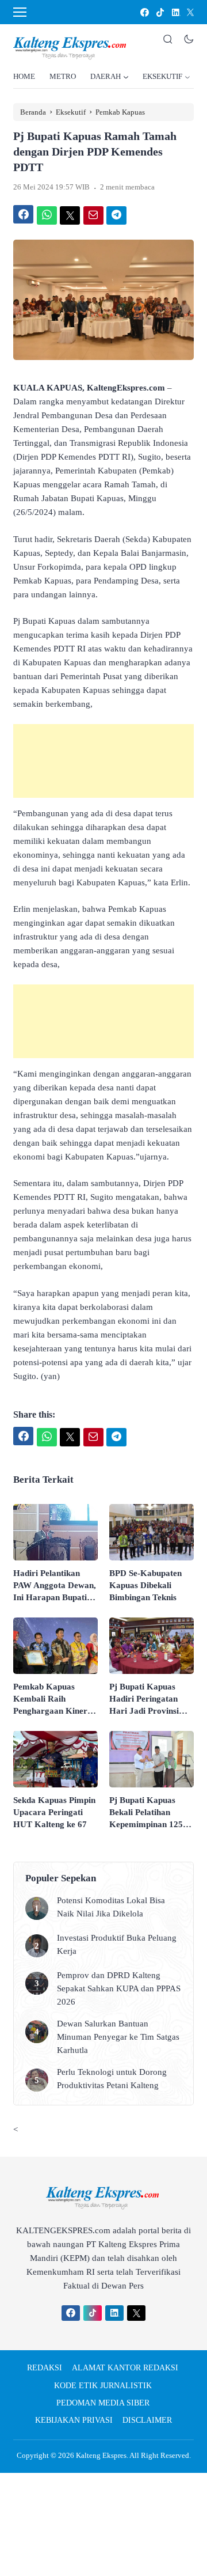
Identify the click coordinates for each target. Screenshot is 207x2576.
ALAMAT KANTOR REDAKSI (125, 2368)
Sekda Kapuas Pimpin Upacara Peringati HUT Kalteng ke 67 (54, 1812)
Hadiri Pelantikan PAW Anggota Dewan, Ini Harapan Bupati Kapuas (55, 1586)
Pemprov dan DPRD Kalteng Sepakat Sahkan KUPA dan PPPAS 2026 (119, 1988)
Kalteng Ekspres (101, 2455)
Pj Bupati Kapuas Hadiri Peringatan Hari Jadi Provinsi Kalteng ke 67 (144, 1700)
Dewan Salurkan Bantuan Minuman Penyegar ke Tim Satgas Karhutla (118, 2037)
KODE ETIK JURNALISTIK (103, 2386)
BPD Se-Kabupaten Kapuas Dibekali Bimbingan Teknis (145, 1585)
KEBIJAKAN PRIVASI (74, 2420)
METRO (63, 76)
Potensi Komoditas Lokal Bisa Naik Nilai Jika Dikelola (111, 1907)
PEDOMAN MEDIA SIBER (103, 2403)
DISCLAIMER (147, 2420)
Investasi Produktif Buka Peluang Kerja (117, 1944)
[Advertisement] (103, 761)
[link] (144, 12)
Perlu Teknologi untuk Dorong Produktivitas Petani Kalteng (112, 2079)
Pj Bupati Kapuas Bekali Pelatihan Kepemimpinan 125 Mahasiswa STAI (146, 1813)
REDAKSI (45, 2368)
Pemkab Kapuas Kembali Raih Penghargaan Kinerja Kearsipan (54, 1700)
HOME (24, 76)
